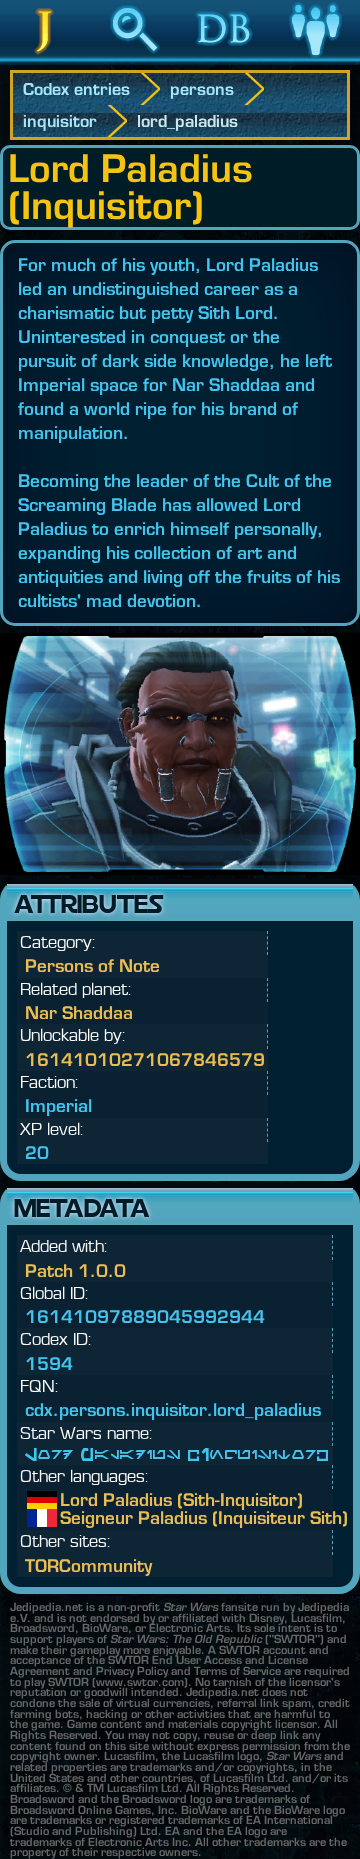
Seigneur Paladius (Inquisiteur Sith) (75, 1518)
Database (225, 59)
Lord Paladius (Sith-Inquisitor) (75, 1500)
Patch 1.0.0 (75, 1270)
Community (315, 59)
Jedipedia (45, 59)
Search (135, 59)
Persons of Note (92, 965)
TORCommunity (88, 1565)
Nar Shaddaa (79, 1012)
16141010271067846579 (145, 1059)
